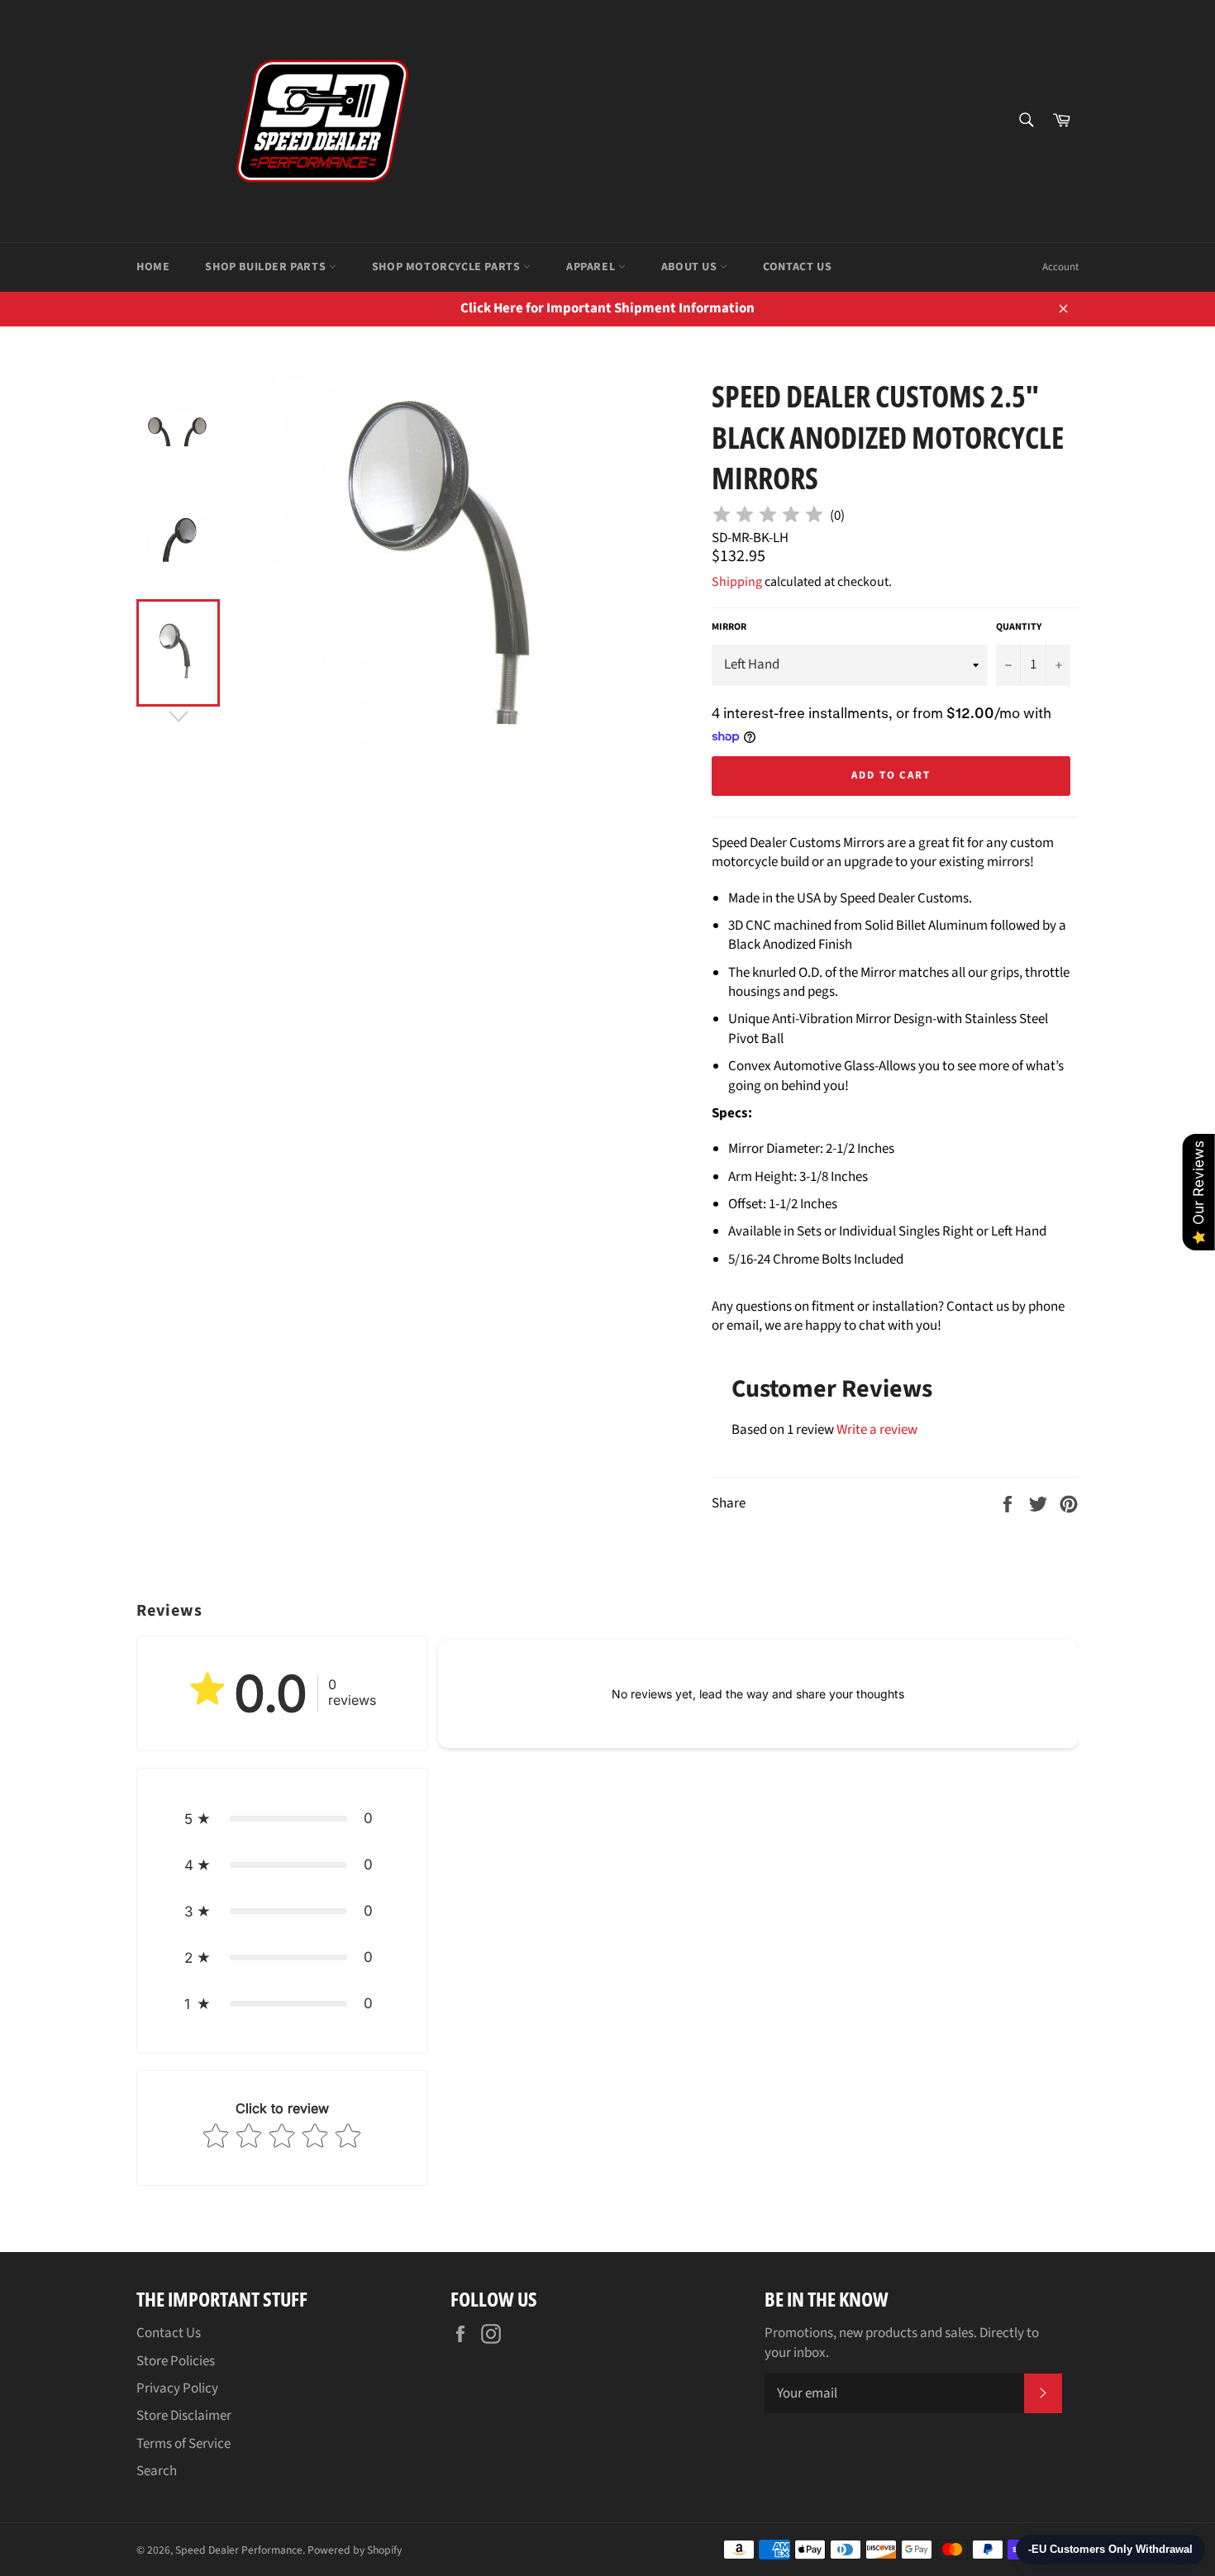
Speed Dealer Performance (239, 2550)
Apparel (592, 267)
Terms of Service (183, 2444)
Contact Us (797, 267)
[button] (282, 1818)
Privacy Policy (177, 2388)
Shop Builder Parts (267, 267)
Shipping (737, 582)
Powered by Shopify (355, 2550)
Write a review (877, 1430)
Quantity (1019, 627)
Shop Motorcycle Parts (448, 267)
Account (1060, 267)
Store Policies (176, 2361)
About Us (691, 267)
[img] (768, 517)
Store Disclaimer (184, 2416)
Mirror (729, 627)
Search (157, 2471)
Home (153, 267)
